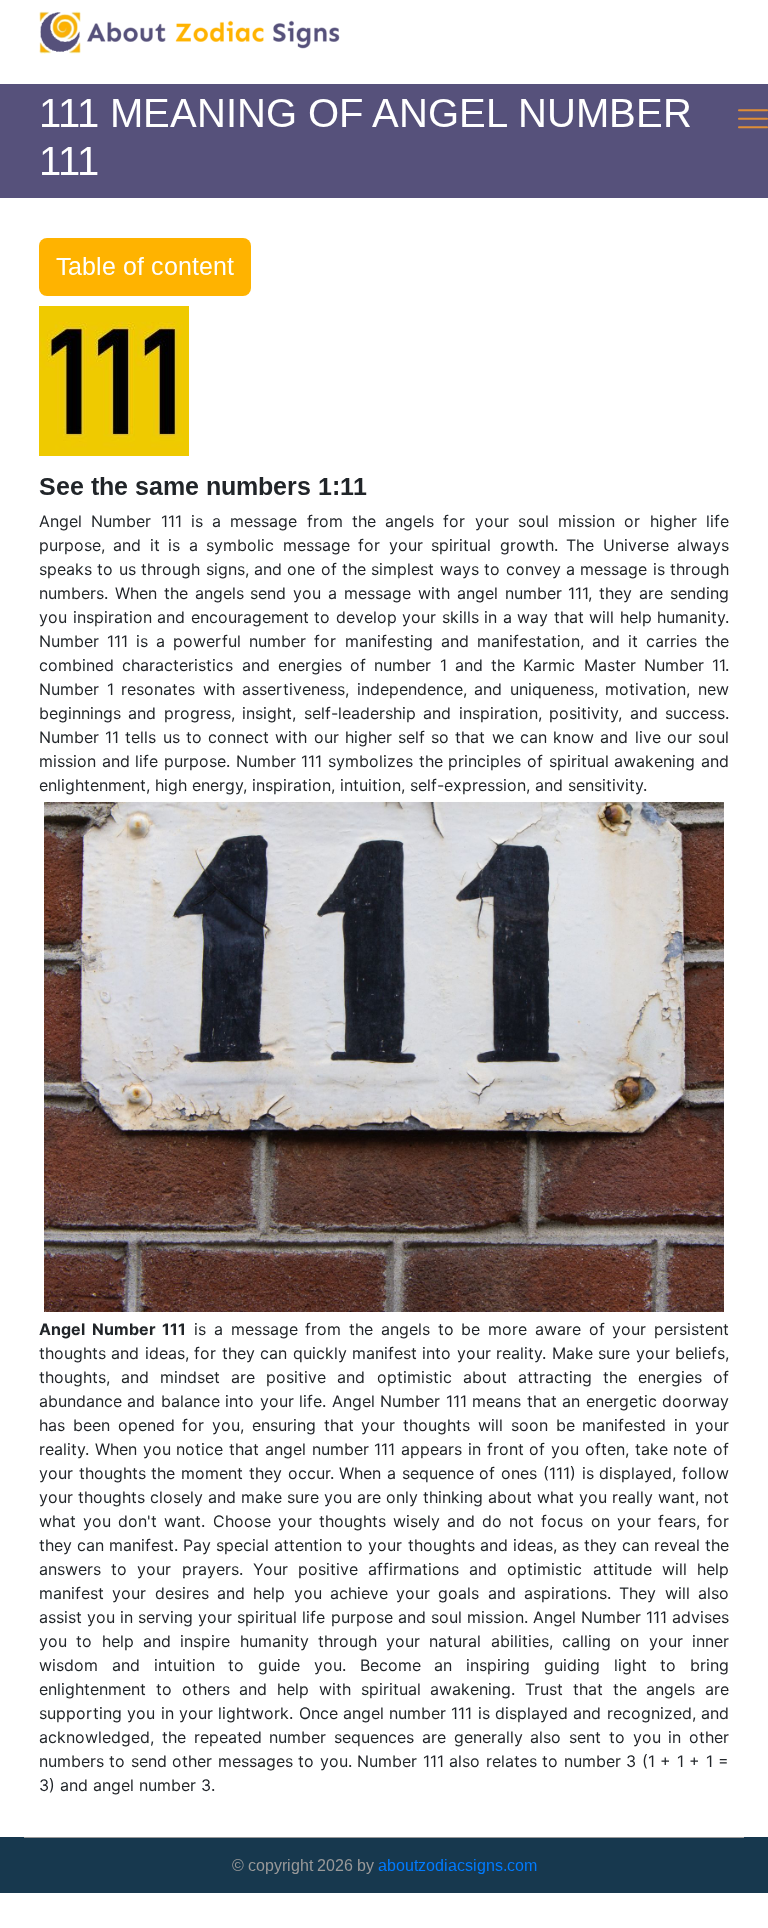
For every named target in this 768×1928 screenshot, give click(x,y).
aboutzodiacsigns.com (457, 1865)
